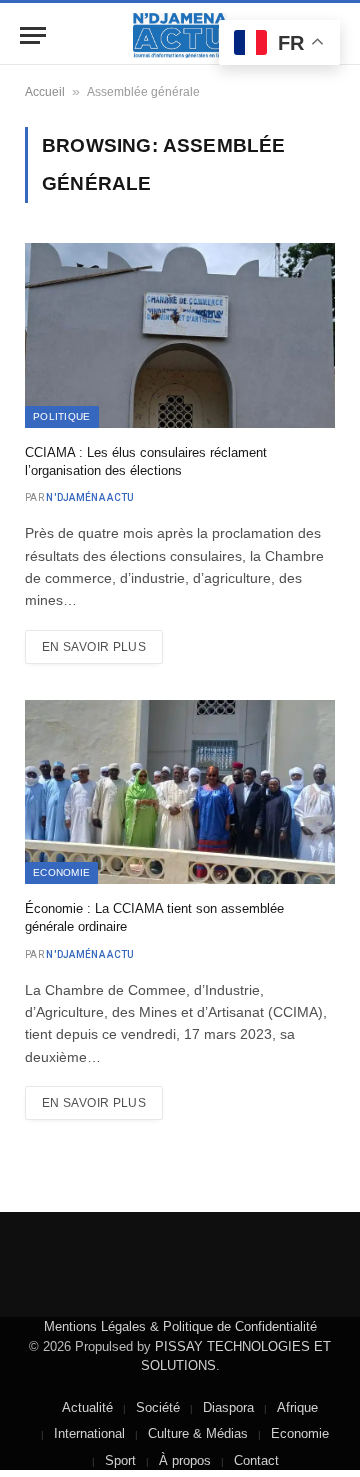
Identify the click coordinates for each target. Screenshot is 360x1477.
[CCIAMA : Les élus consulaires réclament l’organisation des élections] (180, 335)
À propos (185, 1460)
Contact (256, 1460)
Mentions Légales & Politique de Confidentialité (180, 1326)
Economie (61, 872)
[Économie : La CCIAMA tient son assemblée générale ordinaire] (180, 792)
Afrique (297, 1407)
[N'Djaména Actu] (180, 35)
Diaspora (228, 1407)
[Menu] (33, 35)
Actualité (87, 1407)
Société (158, 1407)
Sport (120, 1460)
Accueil (45, 92)
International (89, 1433)
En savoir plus (94, 647)
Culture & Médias (198, 1433)
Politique (62, 416)
